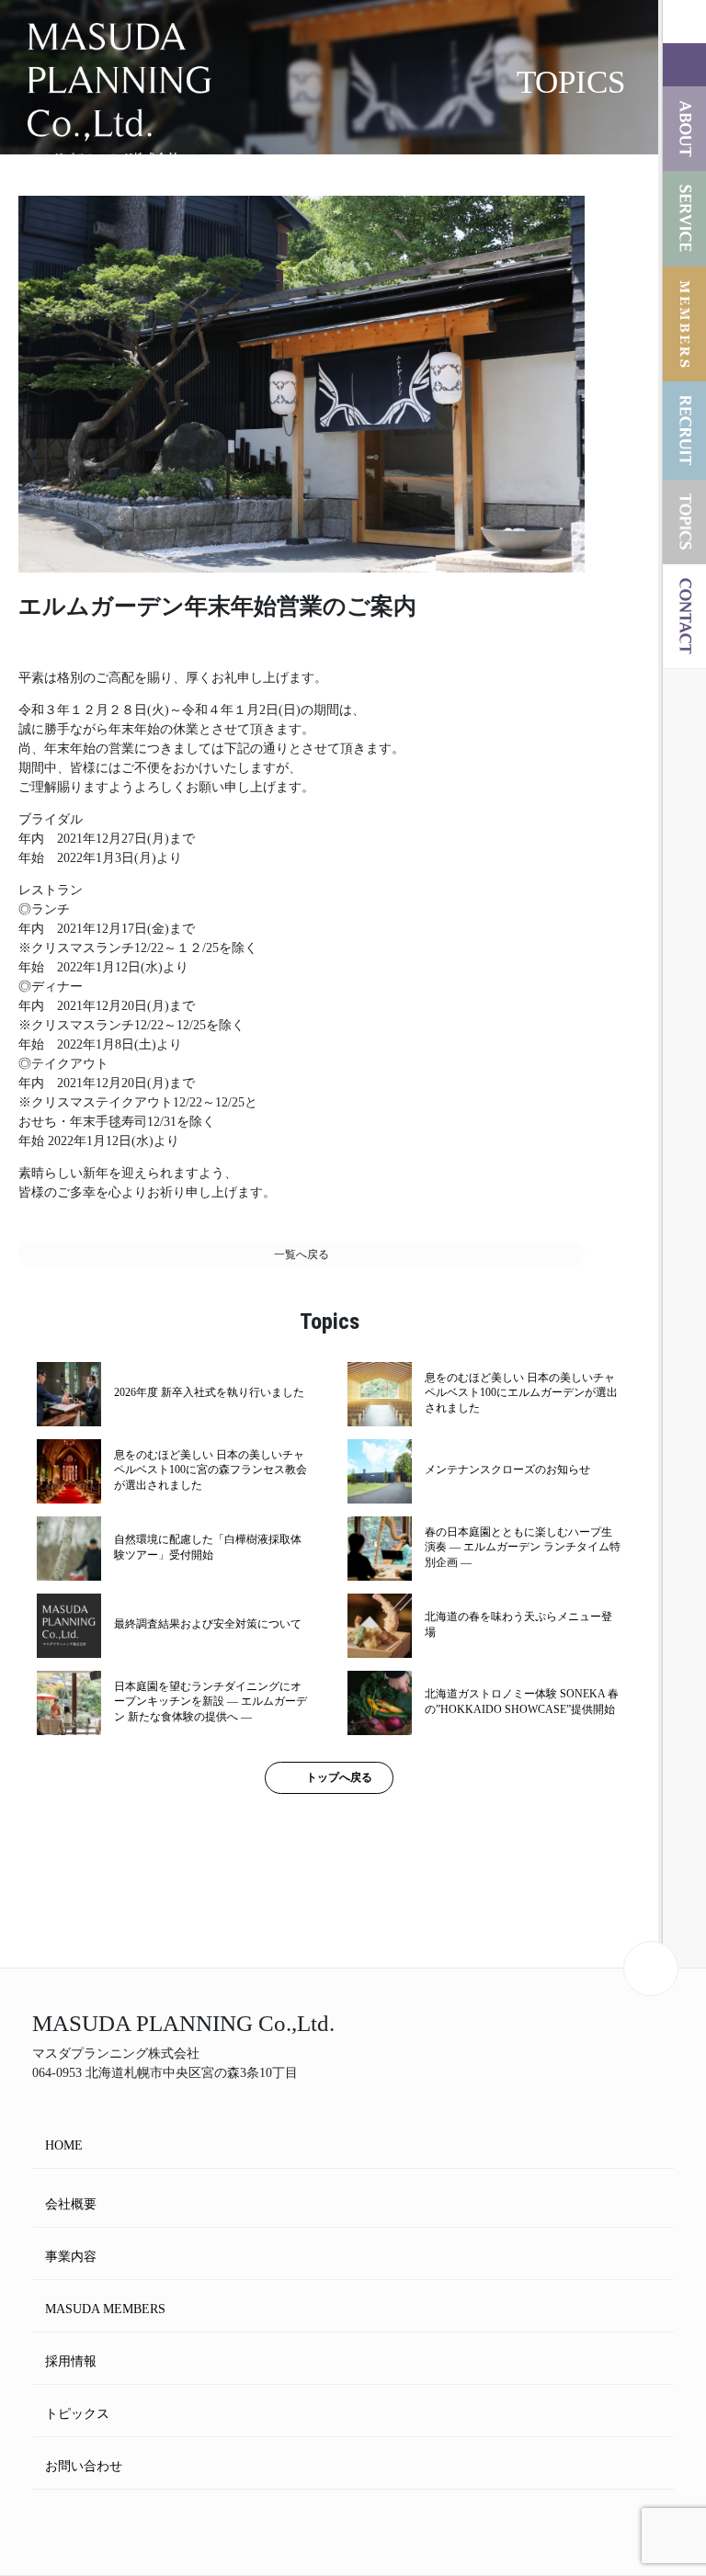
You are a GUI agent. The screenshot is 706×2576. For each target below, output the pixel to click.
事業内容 (71, 2257)
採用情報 (71, 2361)
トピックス (77, 2414)
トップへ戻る (339, 1777)
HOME (64, 2145)
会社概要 (71, 2204)
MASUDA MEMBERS (105, 2309)
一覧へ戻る (302, 1254)
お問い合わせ (84, 2466)
